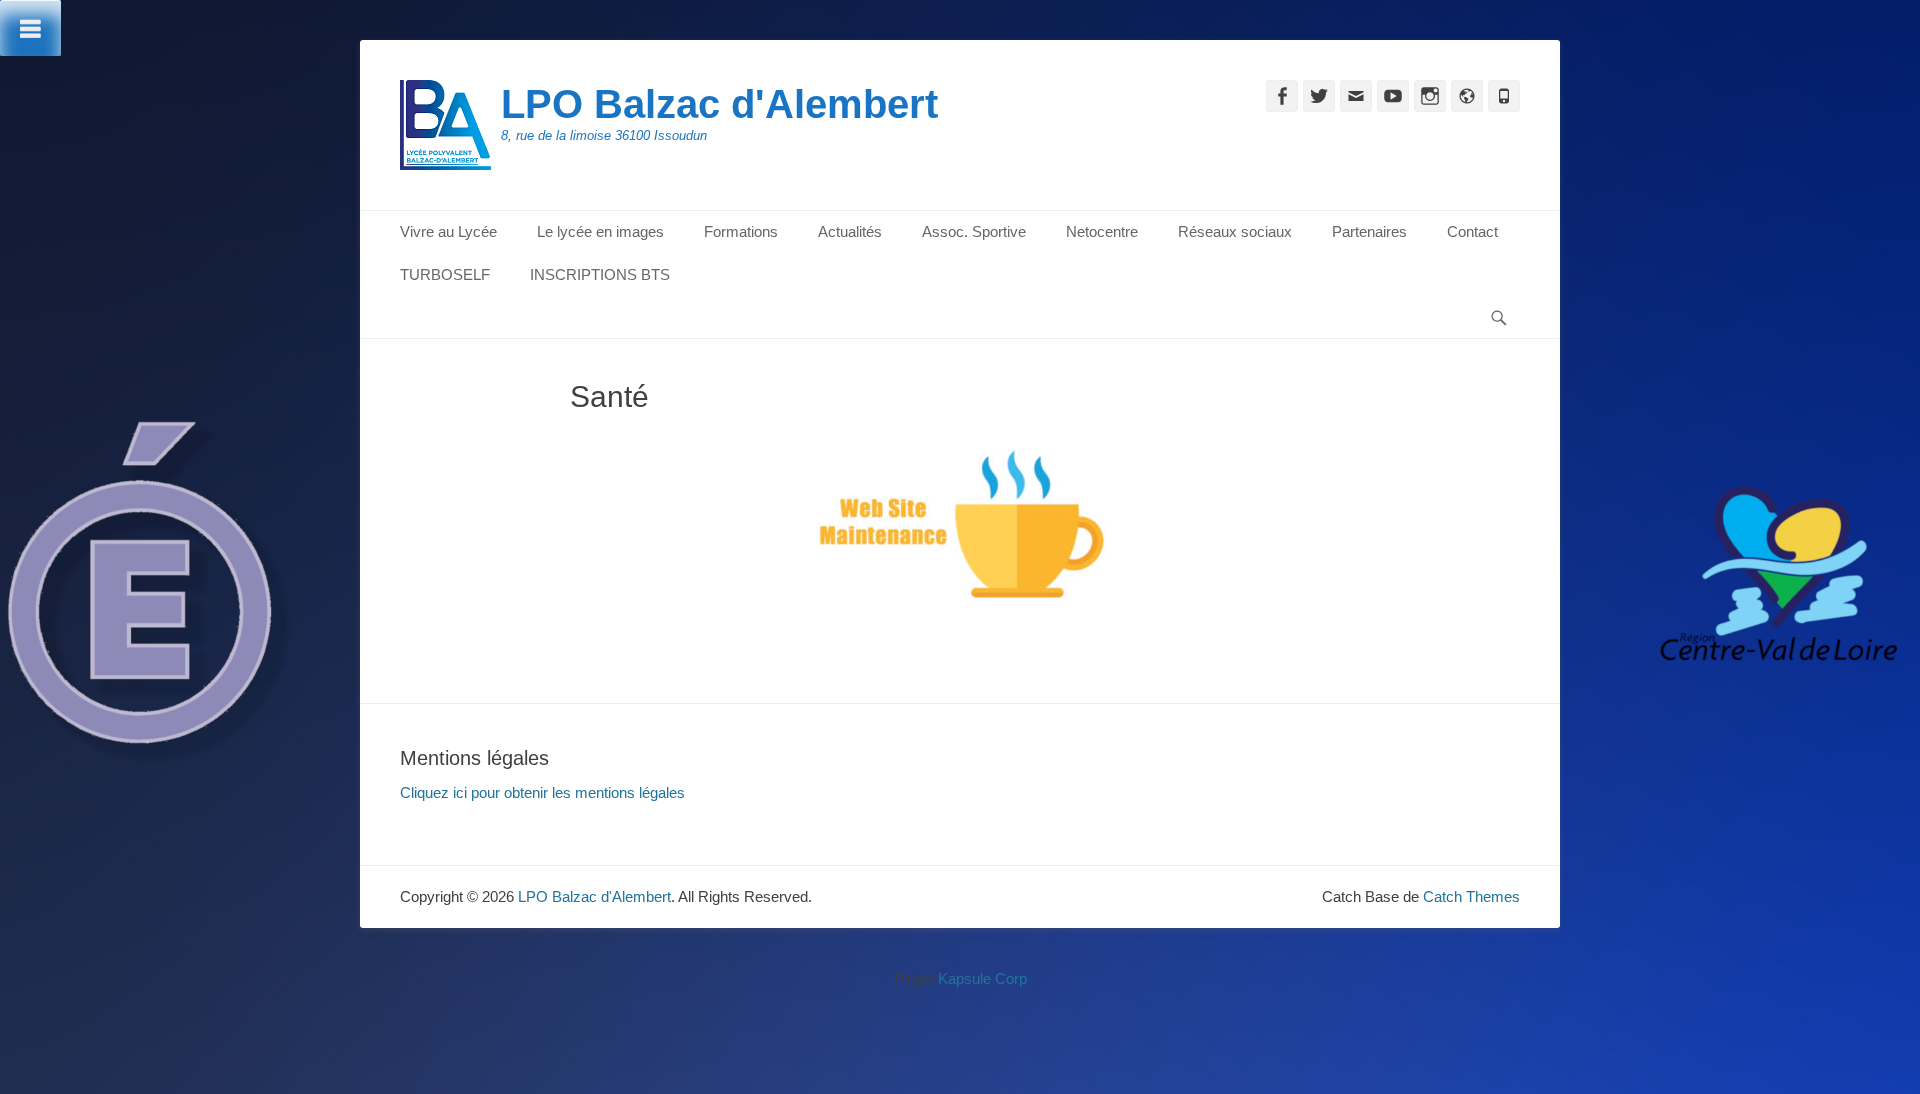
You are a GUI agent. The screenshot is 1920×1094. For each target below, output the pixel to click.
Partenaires (1369, 231)
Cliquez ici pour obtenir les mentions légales (542, 792)
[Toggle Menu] (30, 28)
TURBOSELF (445, 274)
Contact (1472, 231)
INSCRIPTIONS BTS (600, 274)
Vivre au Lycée (448, 231)
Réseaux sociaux (1235, 231)
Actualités (850, 231)
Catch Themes (1471, 896)
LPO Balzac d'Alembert (719, 104)
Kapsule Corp (982, 978)
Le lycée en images (600, 231)
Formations (741, 231)
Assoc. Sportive (974, 231)
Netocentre (1102, 231)
